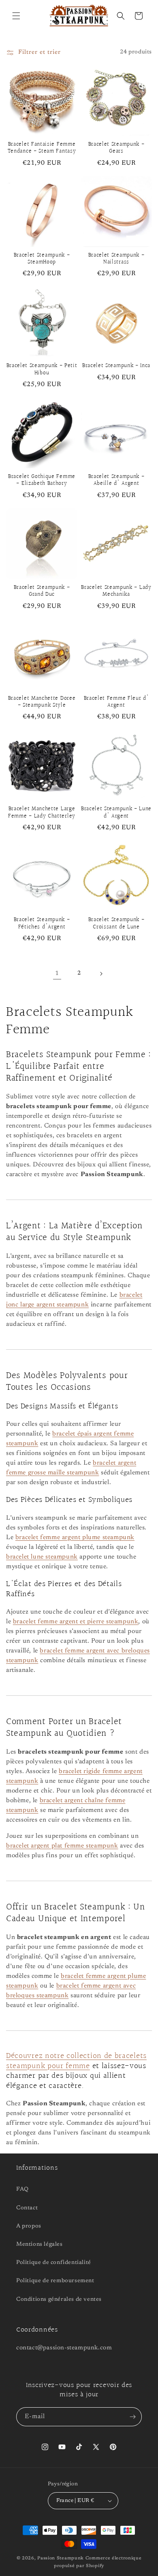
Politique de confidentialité (54, 2263)
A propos (29, 2226)
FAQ (22, 2189)
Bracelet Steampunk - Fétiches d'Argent (42, 924)
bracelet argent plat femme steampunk (62, 1846)
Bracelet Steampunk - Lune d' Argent (116, 813)
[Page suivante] (101, 974)
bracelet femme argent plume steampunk (75, 1538)
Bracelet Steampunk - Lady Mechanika (116, 591)
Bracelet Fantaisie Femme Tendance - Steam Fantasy (42, 148)
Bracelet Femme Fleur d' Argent (116, 702)
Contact (27, 2208)
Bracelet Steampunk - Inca (116, 366)
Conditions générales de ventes (59, 2300)
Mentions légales (39, 2245)
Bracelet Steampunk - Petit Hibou (42, 370)
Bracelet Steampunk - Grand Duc (42, 591)
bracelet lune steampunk (42, 1557)
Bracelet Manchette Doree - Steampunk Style (42, 702)
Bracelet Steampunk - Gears (116, 148)
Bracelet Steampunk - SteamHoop (42, 259)
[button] (16, 16)
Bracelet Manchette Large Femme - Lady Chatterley (42, 813)
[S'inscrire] (132, 2417)
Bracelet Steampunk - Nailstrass (116, 259)
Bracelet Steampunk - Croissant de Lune (116, 924)
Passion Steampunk (61, 2558)
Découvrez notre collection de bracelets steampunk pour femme (76, 2061)
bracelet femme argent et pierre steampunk (76, 1622)
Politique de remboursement (55, 2281)
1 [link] (57, 974)
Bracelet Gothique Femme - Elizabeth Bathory (42, 481)
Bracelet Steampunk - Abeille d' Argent (116, 481)
